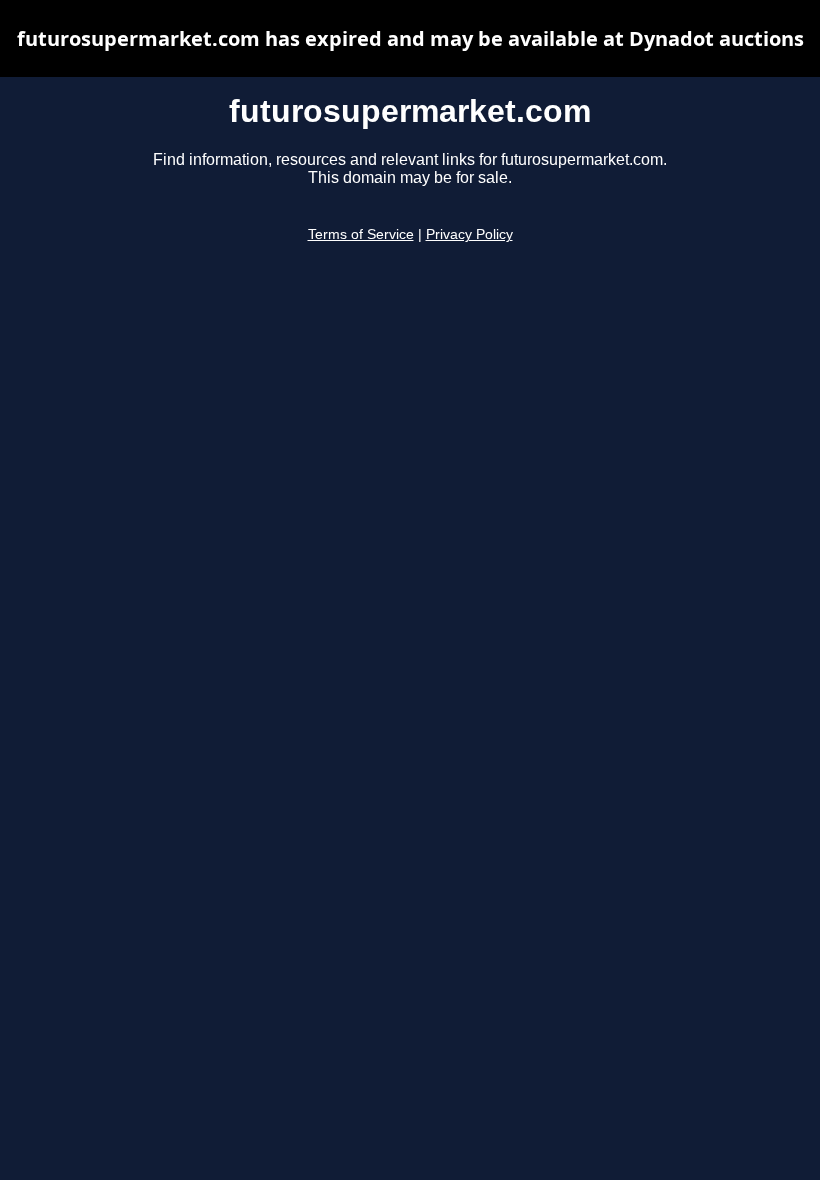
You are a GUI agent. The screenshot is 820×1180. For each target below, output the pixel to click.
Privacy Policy (469, 234)
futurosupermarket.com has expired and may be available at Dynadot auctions (410, 38)
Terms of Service (361, 234)
